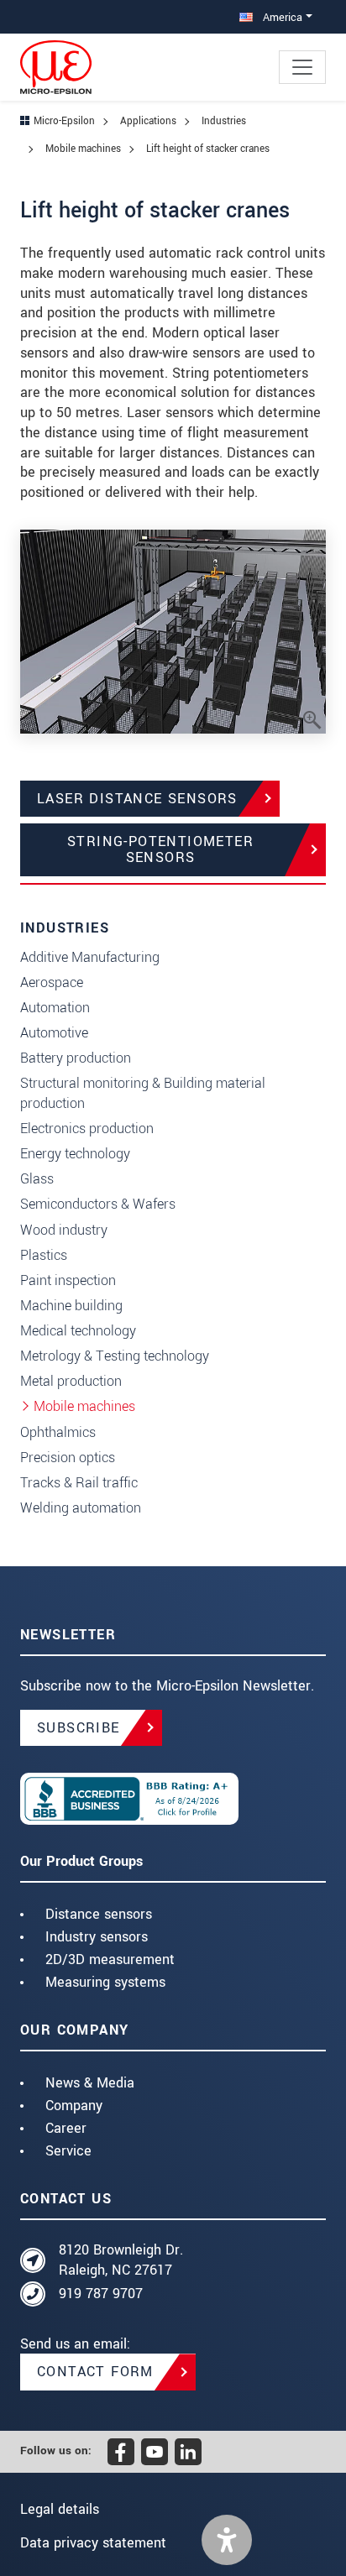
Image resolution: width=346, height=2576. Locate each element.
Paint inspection (68, 1280)
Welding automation (81, 1508)
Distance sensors (99, 1914)
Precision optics (68, 1458)
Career (66, 2128)
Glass (37, 1179)
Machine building (71, 1306)
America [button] (281, 17)
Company (74, 2106)
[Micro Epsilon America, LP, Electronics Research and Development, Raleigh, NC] (173, 1799)
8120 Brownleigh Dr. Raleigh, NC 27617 (121, 2260)
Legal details (60, 2509)
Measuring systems (105, 1982)
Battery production (76, 1058)
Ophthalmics (58, 1432)
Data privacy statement (93, 2543)
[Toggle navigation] (302, 67)
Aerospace (52, 982)
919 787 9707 (101, 2294)
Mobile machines (84, 1406)
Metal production (71, 1381)
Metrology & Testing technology (115, 1356)
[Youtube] (155, 2452)
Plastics (44, 1255)
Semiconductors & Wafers (98, 1204)
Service (68, 2151)
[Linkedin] (188, 2452)
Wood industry (64, 1230)
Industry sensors (97, 1937)
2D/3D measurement (110, 1959)
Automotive (54, 1033)
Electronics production (87, 1129)
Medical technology (78, 1331)
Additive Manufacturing (90, 957)
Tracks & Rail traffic (79, 1483)
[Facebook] (121, 2452)
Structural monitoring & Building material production (143, 1093)
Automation (55, 1008)
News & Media (90, 2083)
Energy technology (75, 1154)
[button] (227, 2540)
